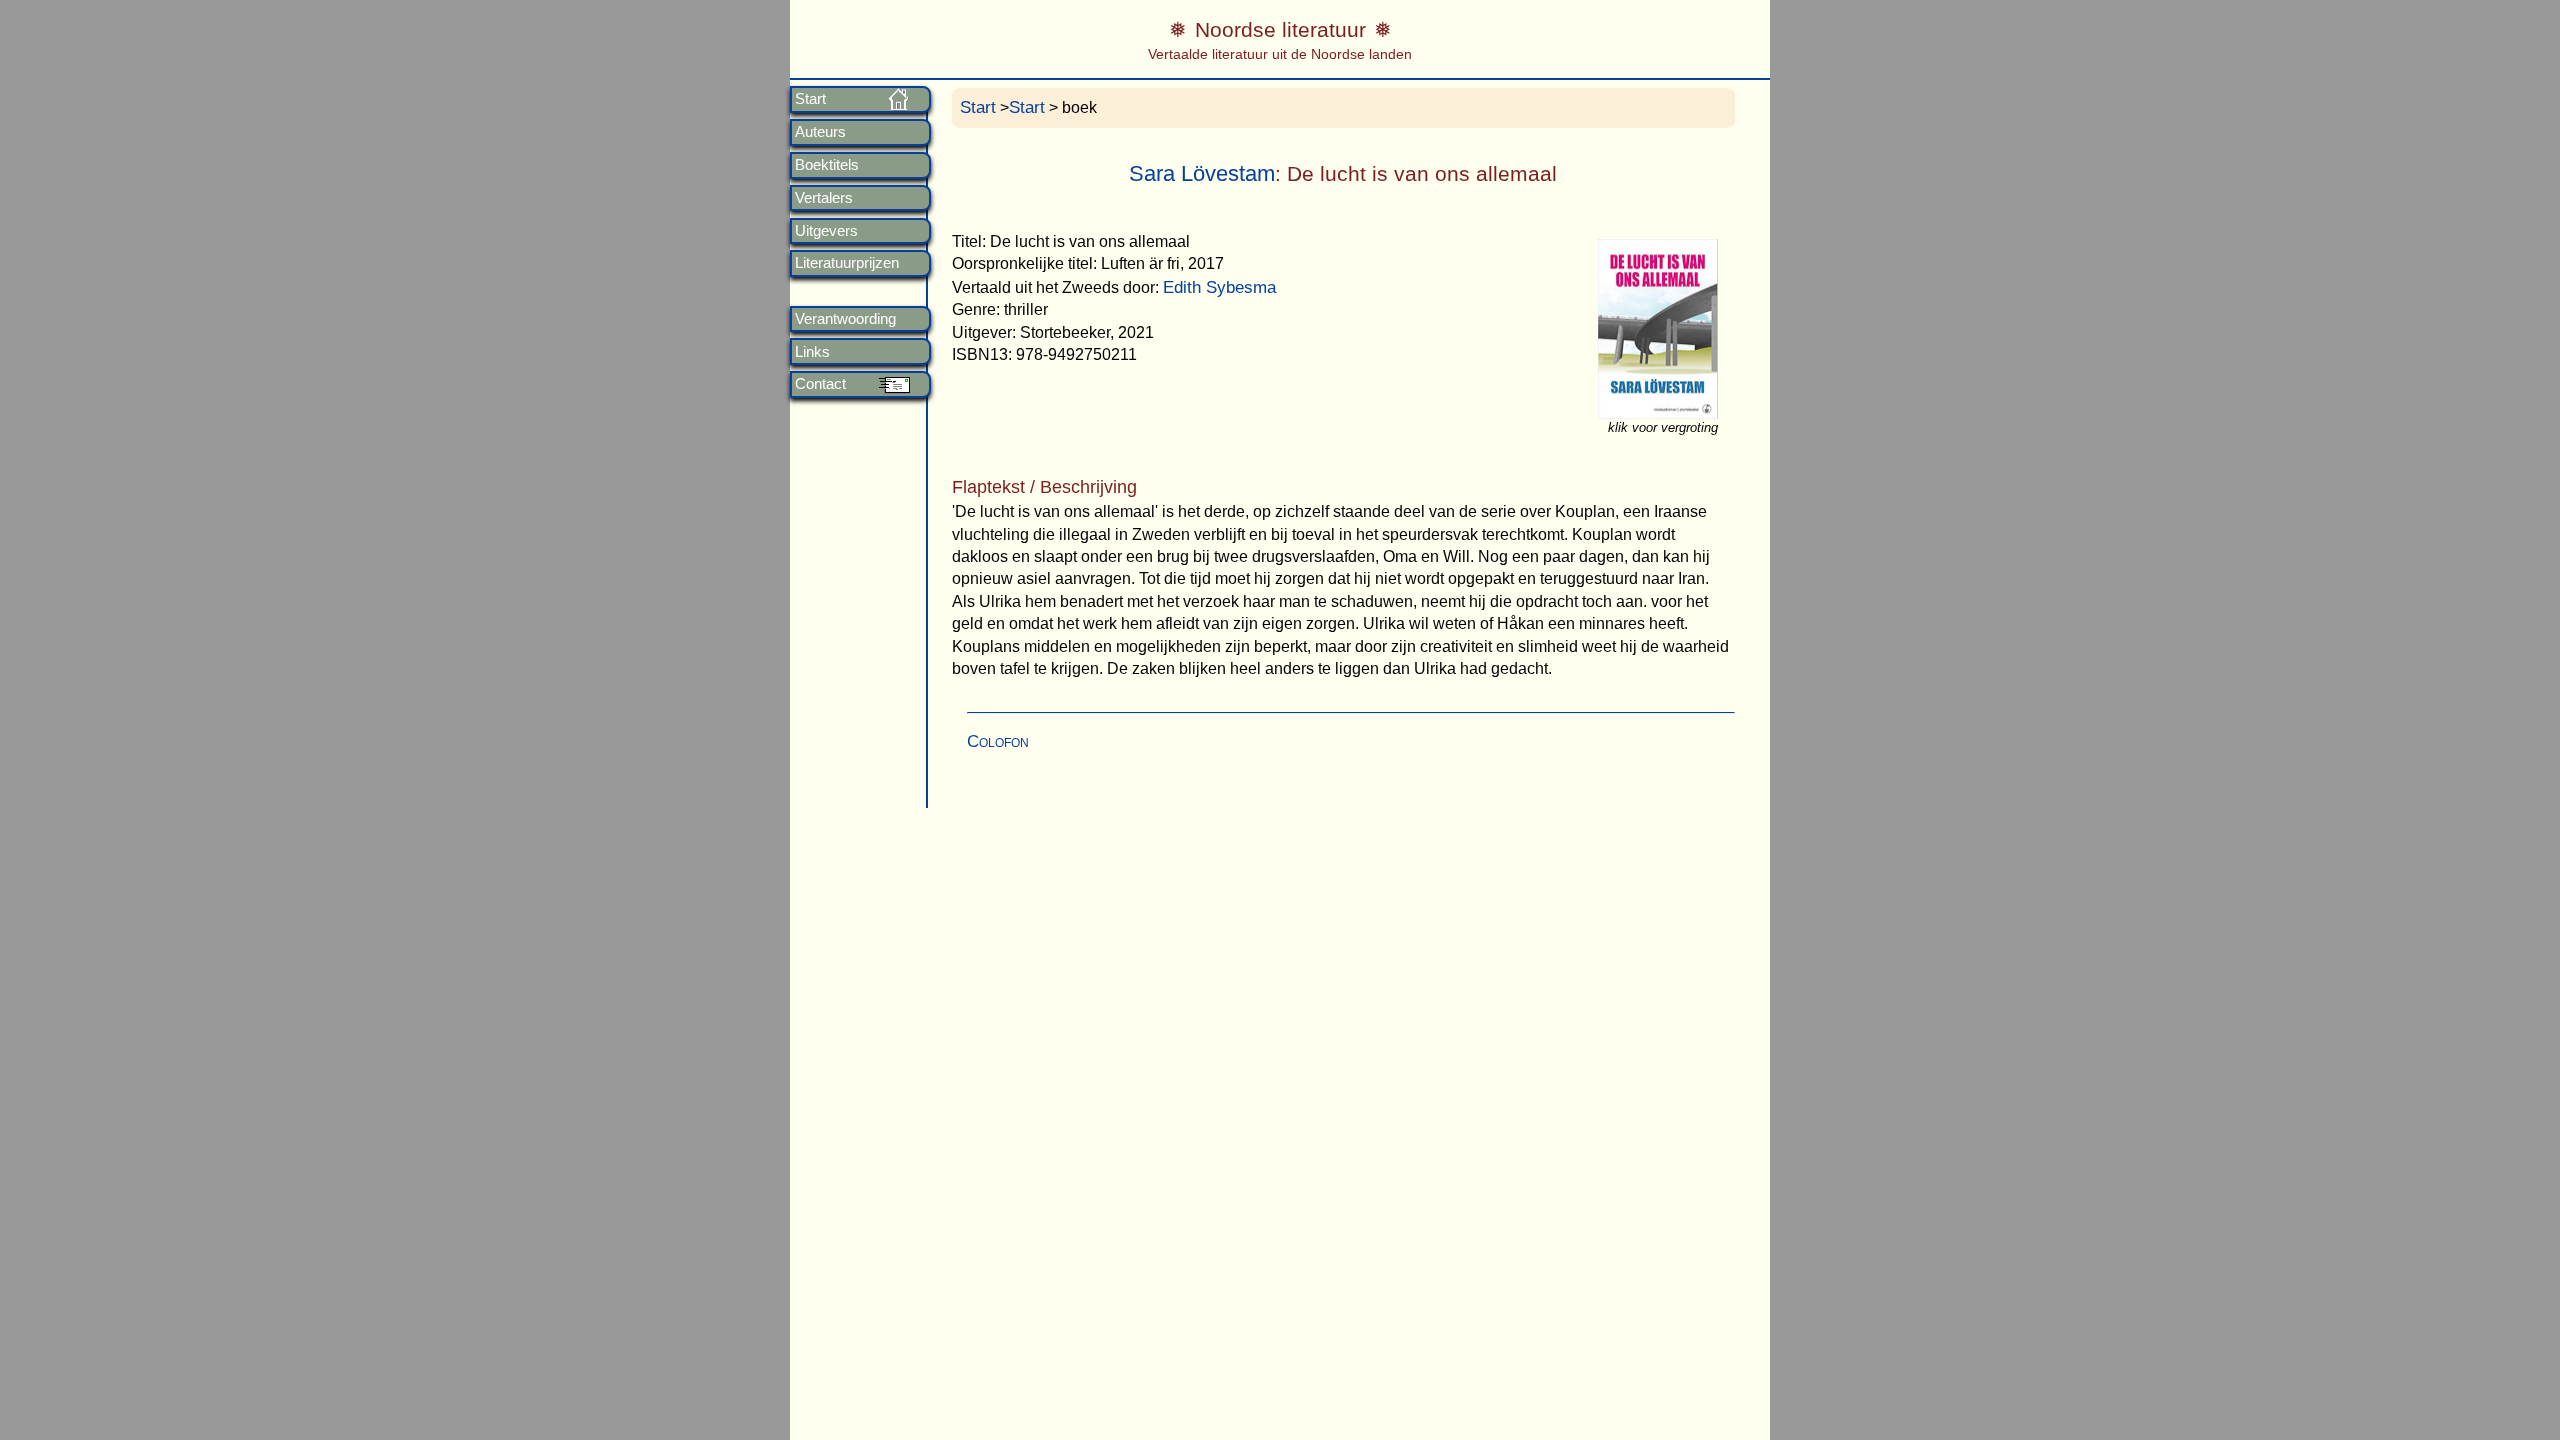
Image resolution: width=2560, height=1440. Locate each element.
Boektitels (827, 165)
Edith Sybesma (1219, 287)
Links (812, 352)
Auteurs (820, 132)
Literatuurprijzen (847, 263)
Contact (820, 384)
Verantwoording (845, 319)
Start (810, 99)
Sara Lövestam (1202, 173)
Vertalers (824, 198)
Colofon (998, 741)
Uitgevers (826, 231)
